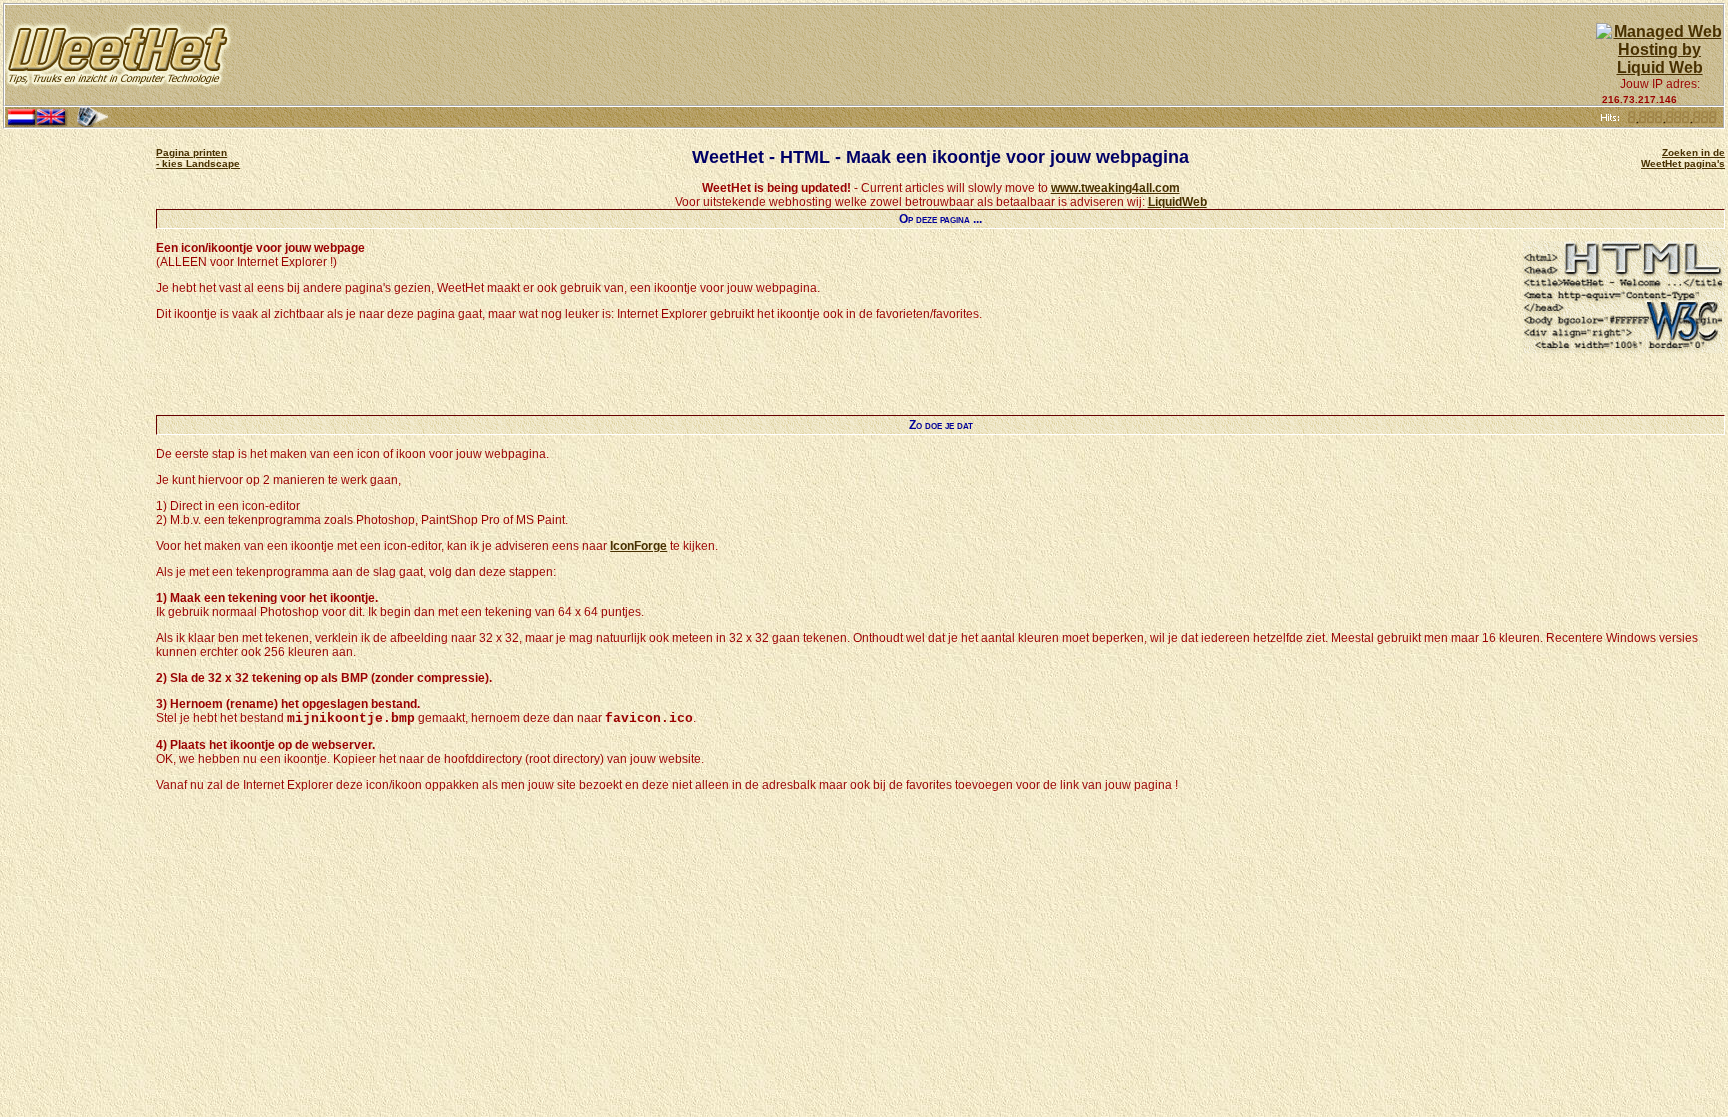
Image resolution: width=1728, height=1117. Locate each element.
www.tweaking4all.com (1115, 188)
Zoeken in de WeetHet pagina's (1683, 158)
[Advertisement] (914, 55)
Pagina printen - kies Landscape (198, 158)
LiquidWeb (1177, 202)
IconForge (638, 546)
